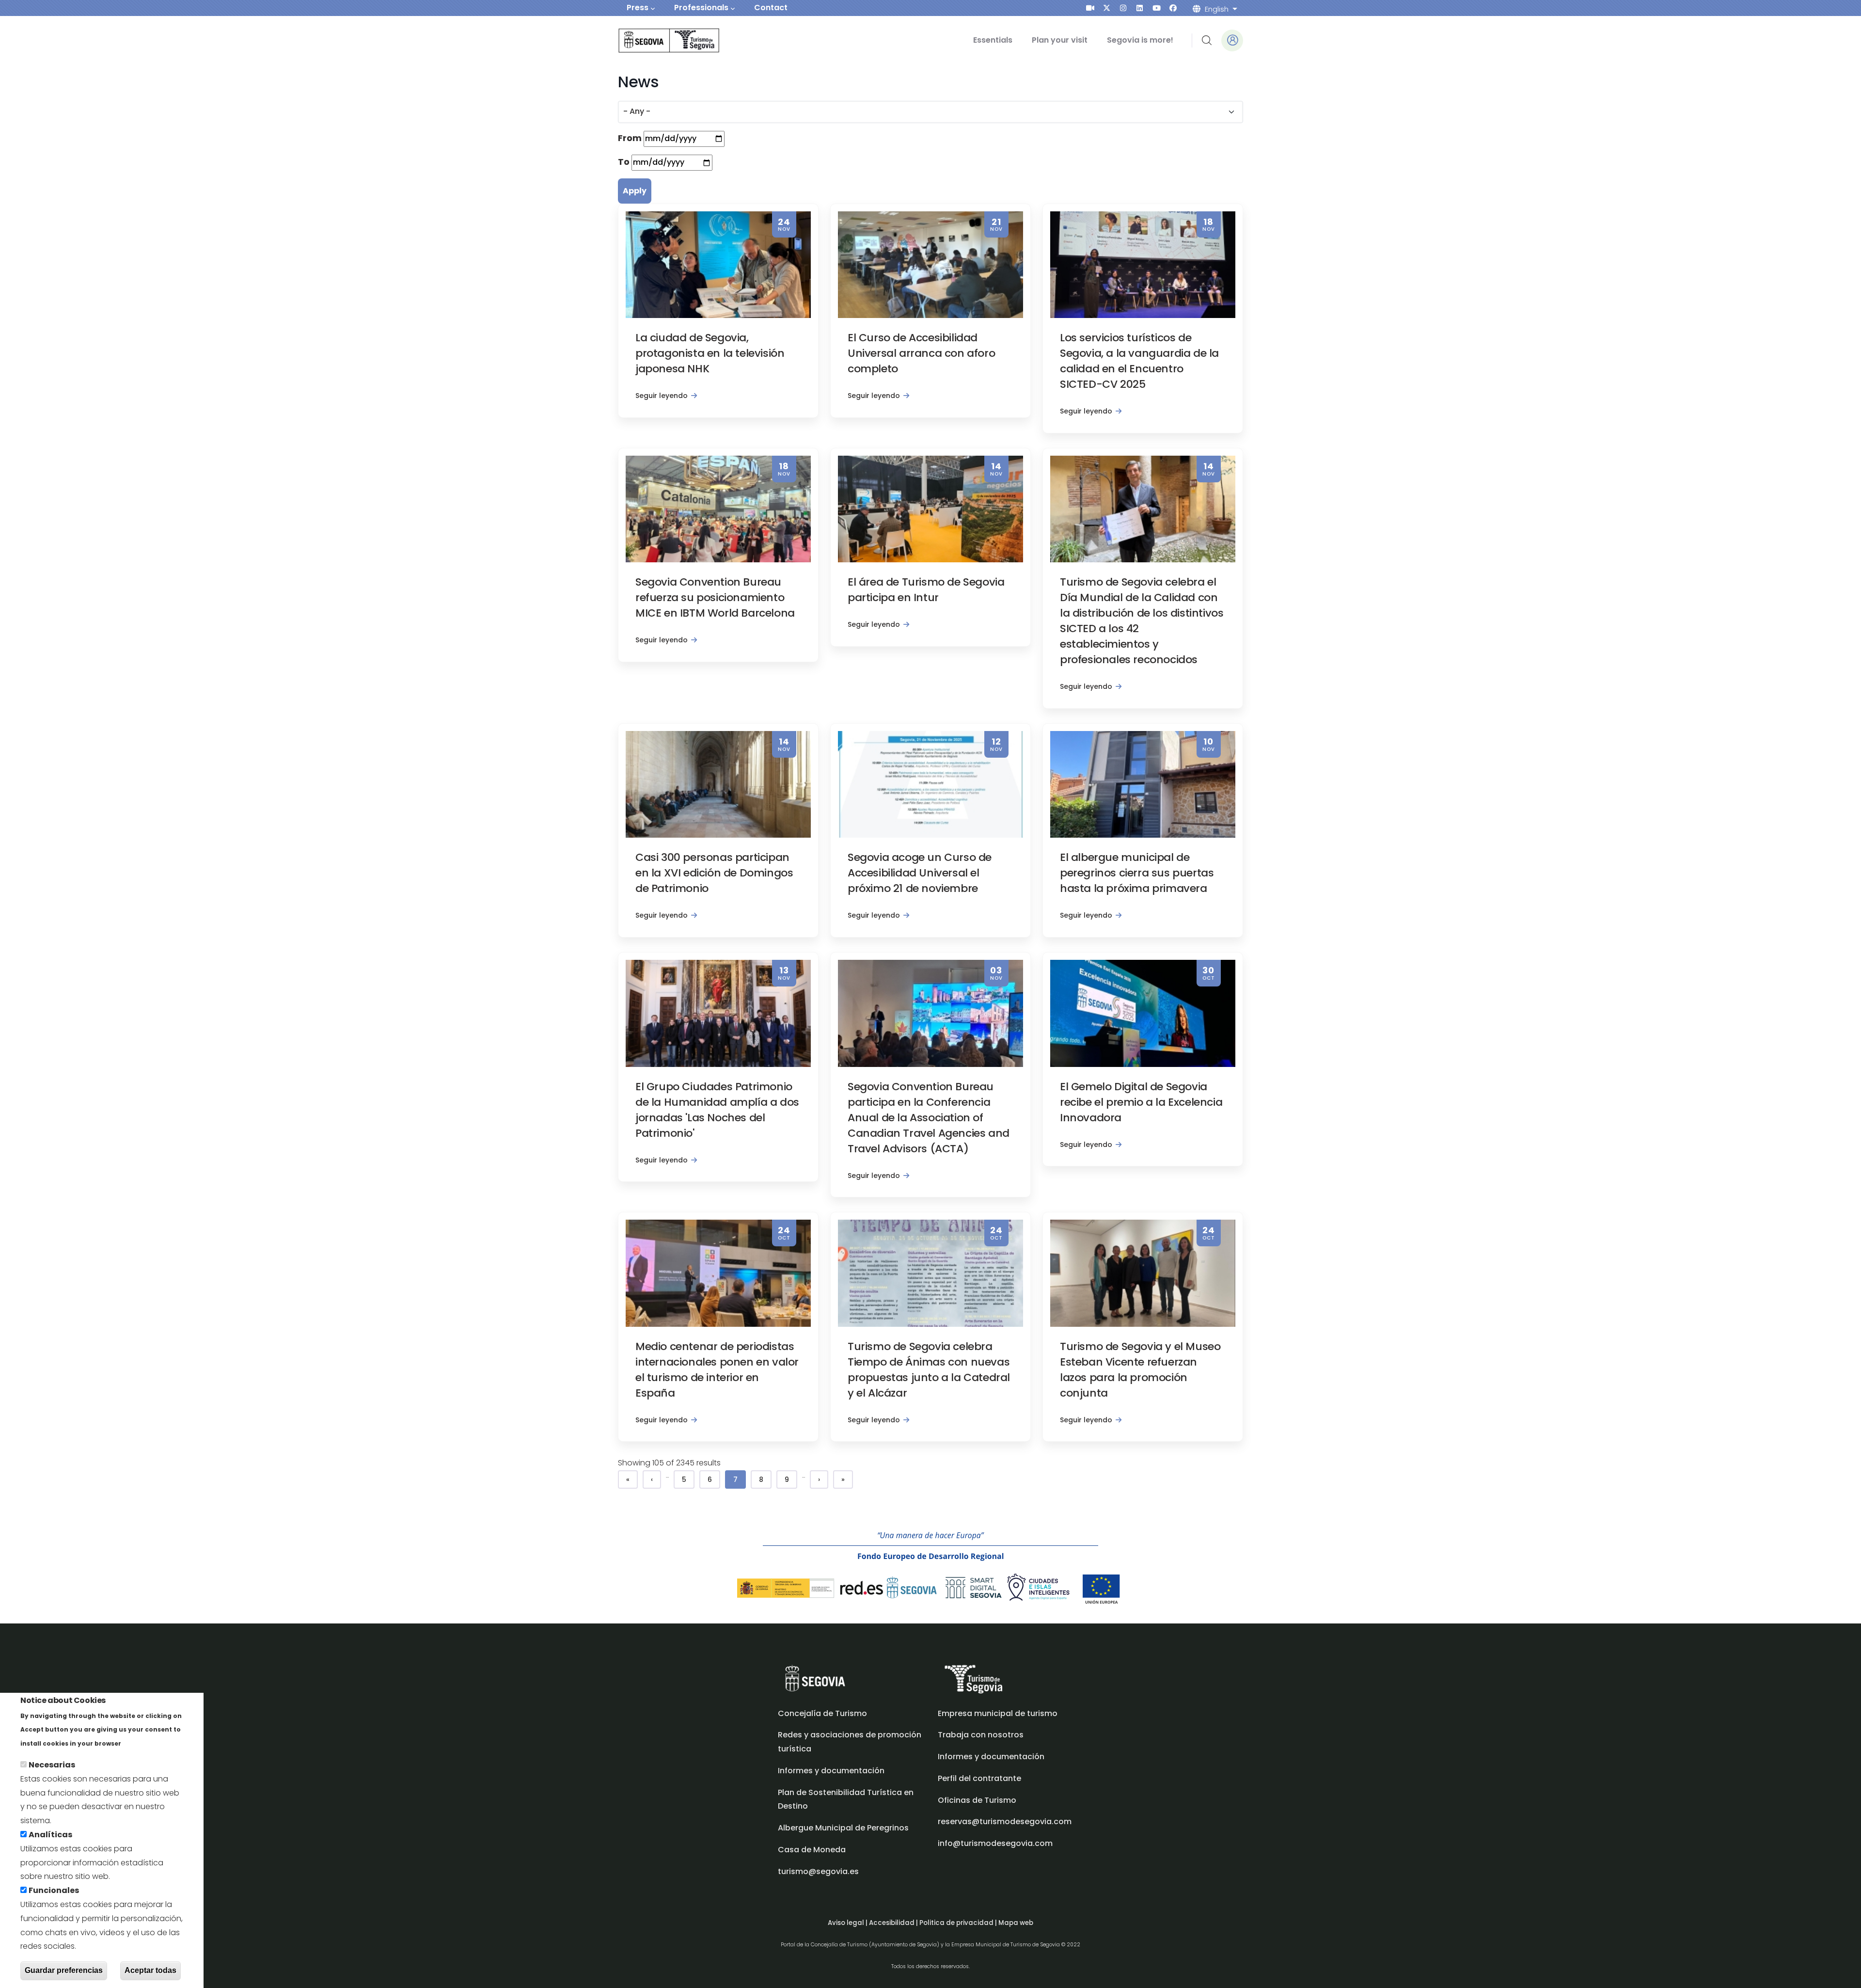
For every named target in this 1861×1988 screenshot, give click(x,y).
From (630, 138)
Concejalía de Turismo (822, 1713)
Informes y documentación (991, 1757)
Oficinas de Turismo (977, 1800)
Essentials (993, 40)
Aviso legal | (848, 1923)
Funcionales (54, 1890)
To (624, 162)
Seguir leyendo (662, 396)
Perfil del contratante (979, 1778)
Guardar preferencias (64, 1970)
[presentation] (1090, 8)
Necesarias (52, 1765)
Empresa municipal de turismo (998, 1713)
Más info (140, 1743)
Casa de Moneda (812, 1850)
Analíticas (50, 1835)
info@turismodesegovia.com (995, 1843)
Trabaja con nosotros (981, 1735)
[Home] (655, 40)
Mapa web (1016, 1923)
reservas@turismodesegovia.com (1005, 1821)
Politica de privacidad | (959, 1923)
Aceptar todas (150, 1970)
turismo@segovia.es (818, 1871)
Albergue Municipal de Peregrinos (843, 1828)
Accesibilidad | (894, 1923)
